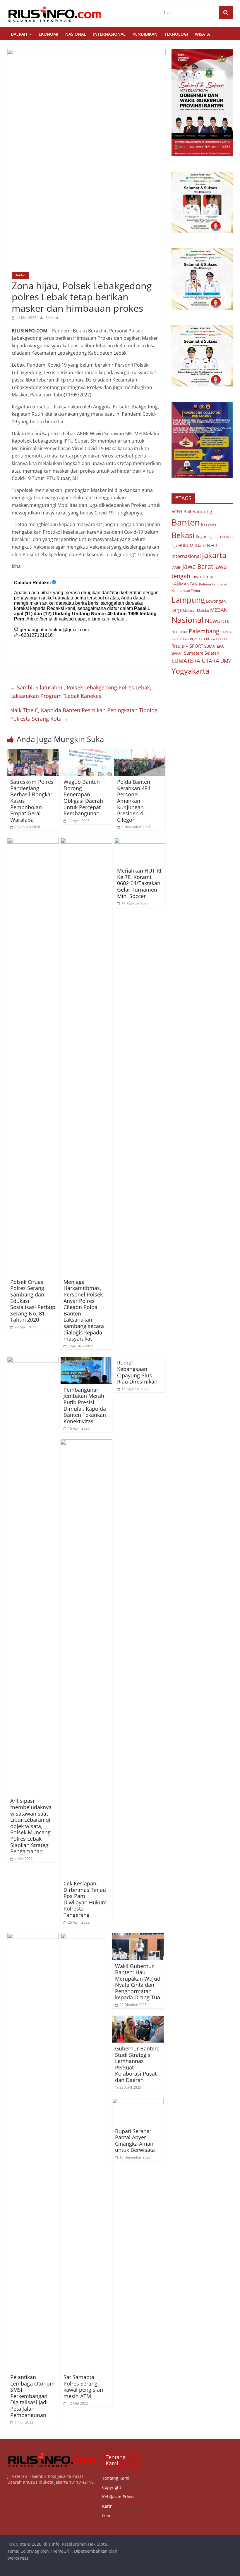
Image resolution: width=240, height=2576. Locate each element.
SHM (185, 646)
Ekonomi (48, 34)
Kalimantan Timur (186, 591)
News (212, 621)
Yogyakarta (191, 671)
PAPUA (226, 632)
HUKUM (186, 546)
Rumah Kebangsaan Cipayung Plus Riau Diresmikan (137, 1372)
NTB (225, 621)
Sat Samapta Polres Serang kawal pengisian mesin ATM (83, 2387)
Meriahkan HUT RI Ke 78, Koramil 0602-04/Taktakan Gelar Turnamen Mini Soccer (139, 883)
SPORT (196, 646)
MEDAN (219, 610)
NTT (174, 632)
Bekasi (183, 535)
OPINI (183, 632)
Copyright (112, 2487)
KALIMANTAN (185, 584)
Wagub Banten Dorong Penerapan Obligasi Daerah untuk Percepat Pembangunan (83, 798)
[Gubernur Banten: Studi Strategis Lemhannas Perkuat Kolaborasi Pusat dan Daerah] (138, 2019)
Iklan (199, 546)
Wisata (202, 34)
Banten (20, 275)
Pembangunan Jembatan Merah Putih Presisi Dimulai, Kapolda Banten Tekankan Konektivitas (85, 1405)
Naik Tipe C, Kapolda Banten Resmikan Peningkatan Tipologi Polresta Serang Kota (85, 714)
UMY (226, 661)
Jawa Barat (198, 566)
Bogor (201, 537)
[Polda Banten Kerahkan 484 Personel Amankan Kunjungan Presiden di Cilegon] (140, 753)
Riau (176, 646)
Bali (187, 512)
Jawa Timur (203, 576)
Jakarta (214, 555)
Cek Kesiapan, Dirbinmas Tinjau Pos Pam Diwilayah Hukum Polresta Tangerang (85, 1899)
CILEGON (222, 537)
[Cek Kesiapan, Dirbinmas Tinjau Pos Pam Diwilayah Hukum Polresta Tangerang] (86, 1443)
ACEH (177, 512)
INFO (211, 545)
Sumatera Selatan (202, 653)
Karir (107, 2506)
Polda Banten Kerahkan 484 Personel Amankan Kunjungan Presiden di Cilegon (134, 801)
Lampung (188, 600)
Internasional (109, 34)
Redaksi (52, 318)
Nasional (76, 34)
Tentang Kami (116, 2478)
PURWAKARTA (217, 639)
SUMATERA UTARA (195, 661)
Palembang (204, 631)
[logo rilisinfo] (52, 2455)
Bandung (202, 512)
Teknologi (176, 34)
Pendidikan (145, 34)
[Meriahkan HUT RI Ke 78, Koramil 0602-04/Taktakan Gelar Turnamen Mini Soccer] (140, 841)
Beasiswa (209, 524)
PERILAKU (197, 639)
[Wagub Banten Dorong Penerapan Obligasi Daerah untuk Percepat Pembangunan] (86, 753)
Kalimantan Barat (213, 584)
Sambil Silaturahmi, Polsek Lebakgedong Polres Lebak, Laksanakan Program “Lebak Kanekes (81, 692)
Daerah (19, 34)
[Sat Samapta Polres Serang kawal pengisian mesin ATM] (83, 1937)
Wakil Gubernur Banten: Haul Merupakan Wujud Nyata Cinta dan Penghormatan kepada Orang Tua (138, 1982)
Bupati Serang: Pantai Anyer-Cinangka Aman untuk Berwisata (135, 2141)
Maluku (203, 610)
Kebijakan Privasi (119, 2497)
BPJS (211, 537)
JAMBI (176, 567)
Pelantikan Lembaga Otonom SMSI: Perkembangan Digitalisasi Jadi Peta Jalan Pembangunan (32, 2396)
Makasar (189, 610)
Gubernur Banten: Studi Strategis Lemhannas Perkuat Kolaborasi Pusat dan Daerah (137, 2064)
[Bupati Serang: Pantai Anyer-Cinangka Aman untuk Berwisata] (138, 2102)
